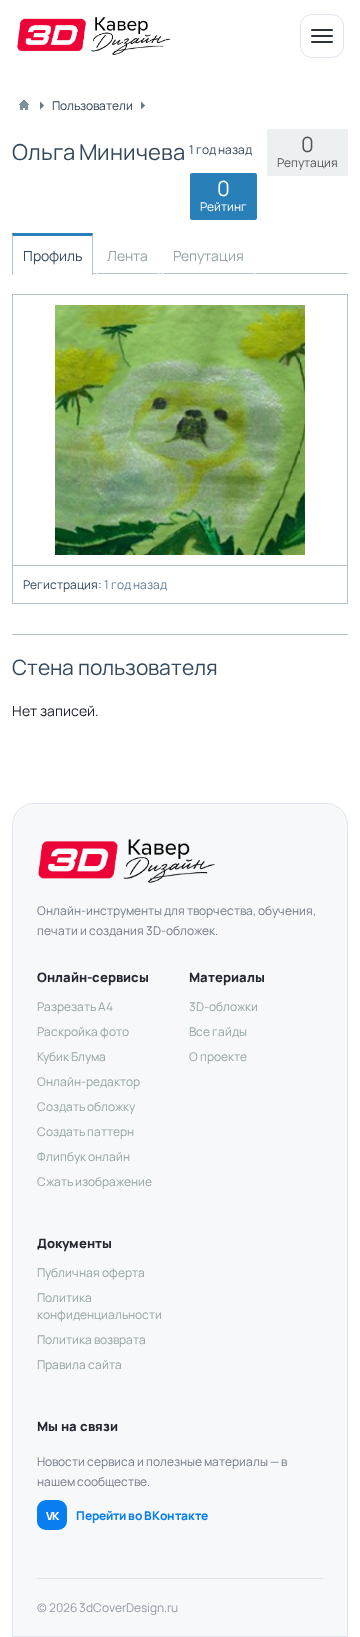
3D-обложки (223, 1006)
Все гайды (218, 1031)
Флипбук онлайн (83, 1156)
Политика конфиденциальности (99, 1306)
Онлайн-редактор (88, 1081)
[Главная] (24, 105)
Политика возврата (91, 1339)
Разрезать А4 (75, 1006)
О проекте (218, 1056)
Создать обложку (86, 1106)
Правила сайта (79, 1364)
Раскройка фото (83, 1031)
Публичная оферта (91, 1272)
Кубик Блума (71, 1056)
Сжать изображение (94, 1181)
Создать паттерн (85, 1131)
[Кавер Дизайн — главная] (93, 36)
